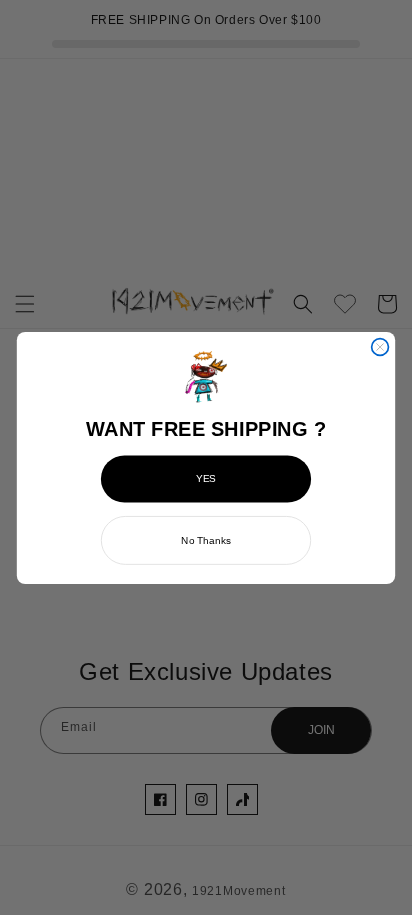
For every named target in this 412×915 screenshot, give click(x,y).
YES (206, 478)
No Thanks (206, 540)
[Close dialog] (380, 346)
